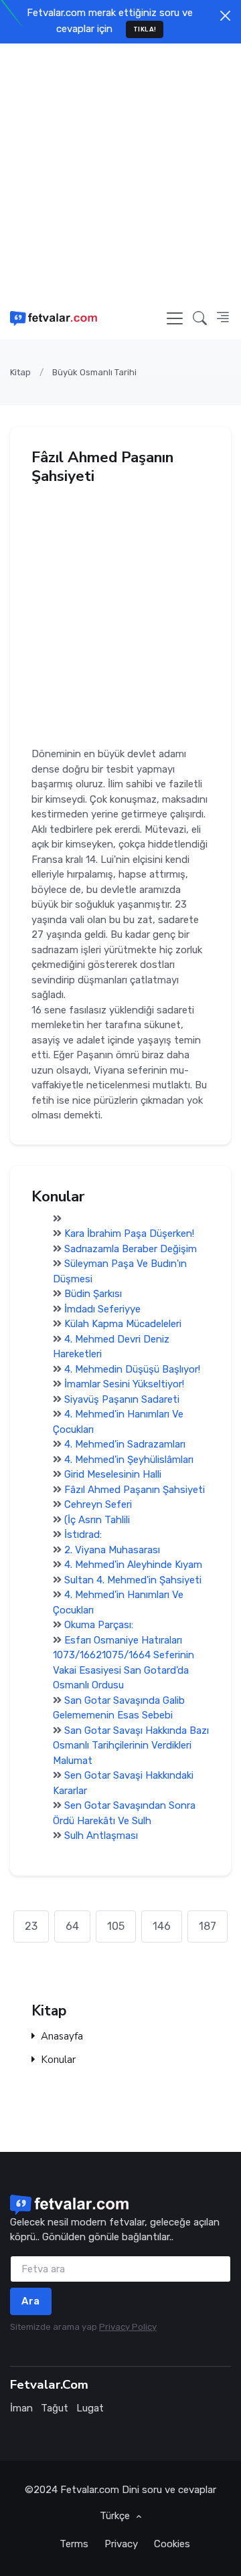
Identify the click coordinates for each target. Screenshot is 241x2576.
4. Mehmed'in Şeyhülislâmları (129, 1460)
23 (31, 1926)
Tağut (55, 2408)
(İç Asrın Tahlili (97, 1520)
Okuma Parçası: (99, 1625)
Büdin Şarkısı (93, 1294)
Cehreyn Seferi (98, 1504)
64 (72, 1926)
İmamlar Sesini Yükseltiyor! (124, 1384)
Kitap (20, 372)
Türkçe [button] (116, 2516)
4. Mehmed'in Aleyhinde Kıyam (133, 1565)
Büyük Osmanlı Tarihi (94, 372)
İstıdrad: (83, 1534)
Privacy (121, 2544)
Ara (31, 2301)
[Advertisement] (120, 171)
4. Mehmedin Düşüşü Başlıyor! (132, 1369)
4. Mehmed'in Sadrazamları (125, 1444)
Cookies (172, 2544)
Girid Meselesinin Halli (113, 1474)
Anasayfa (62, 2037)
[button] (200, 318)
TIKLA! (145, 29)
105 (116, 1926)
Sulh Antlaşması (101, 1836)
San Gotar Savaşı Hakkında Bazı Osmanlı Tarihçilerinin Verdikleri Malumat (131, 1746)
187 (208, 1926)
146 (162, 1926)
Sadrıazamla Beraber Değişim (131, 1249)
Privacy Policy (128, 2327)
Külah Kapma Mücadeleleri (123, 1324)
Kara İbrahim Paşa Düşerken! (129, 1233)
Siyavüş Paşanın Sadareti (122, 1399)
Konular (58, 2060)
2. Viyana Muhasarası (112, 1550)
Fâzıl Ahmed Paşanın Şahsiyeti (135, 1490)
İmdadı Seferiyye (102, 1309)
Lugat (90, 2408)
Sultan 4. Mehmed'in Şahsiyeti (133, 1580)
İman (21, 2408)
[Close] (225, 16)
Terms (74, 2544)
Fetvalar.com (90, 2490)
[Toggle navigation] (175, 318)
